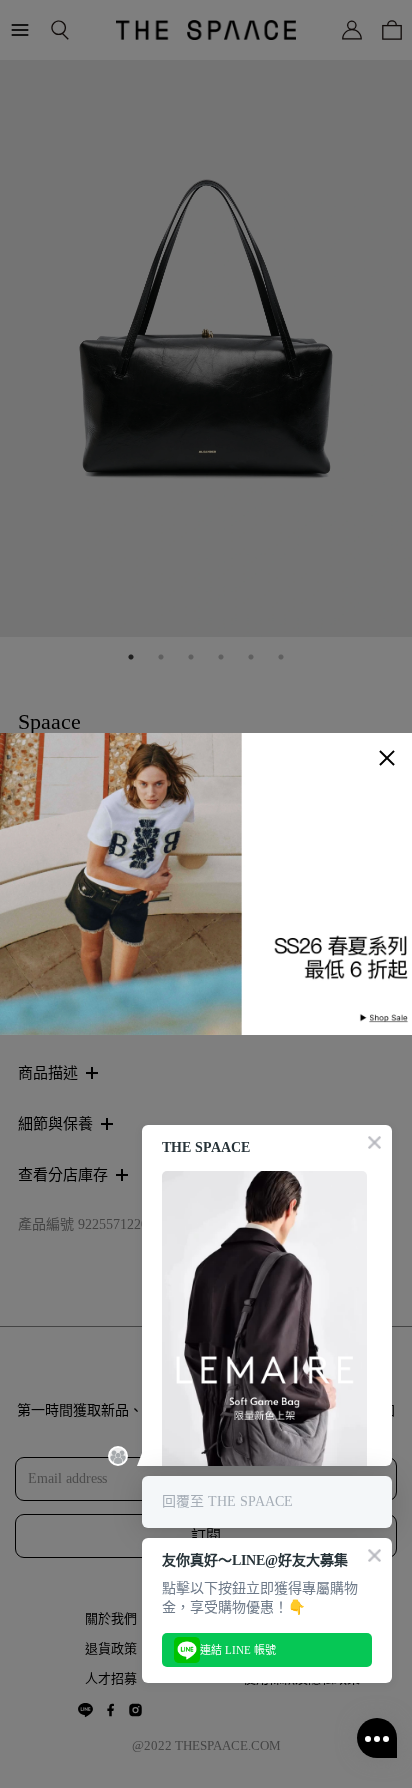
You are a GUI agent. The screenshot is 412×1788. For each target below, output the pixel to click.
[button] (387, 758)
